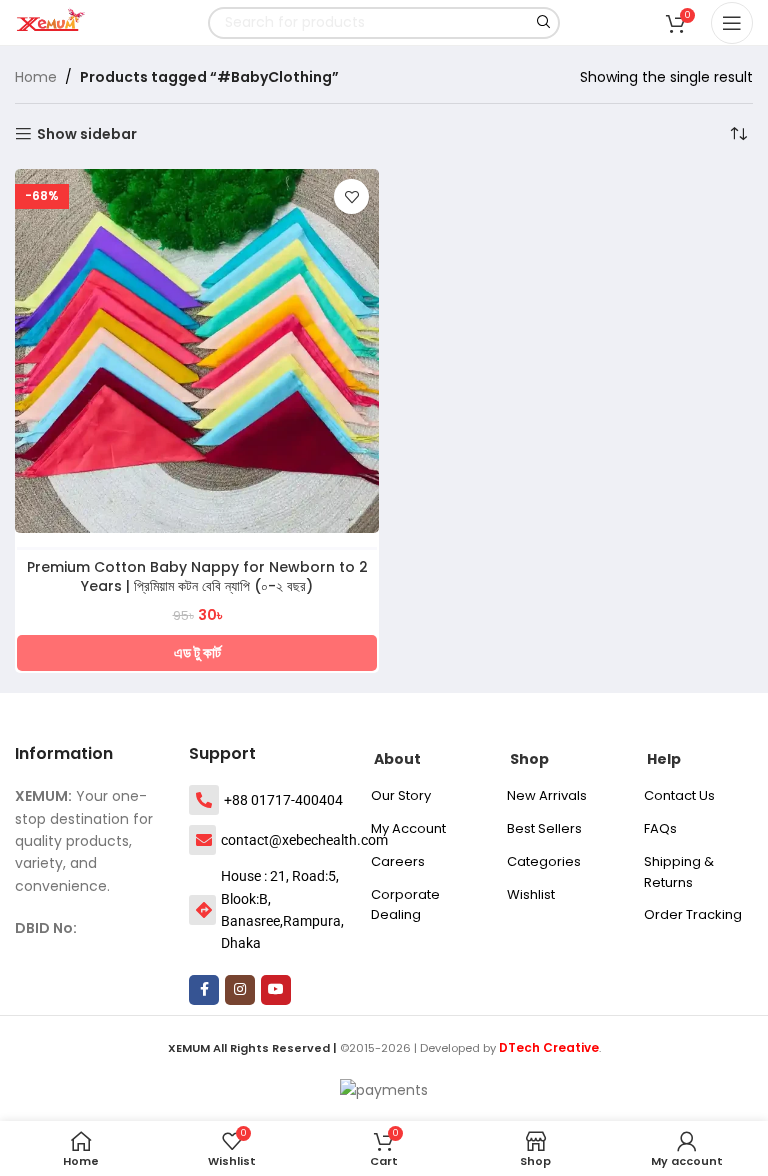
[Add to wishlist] (351, 196)
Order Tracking (693, 914)
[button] (197, 653)
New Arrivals (547, 795)
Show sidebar (87, 134)
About (397, 759)
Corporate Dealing (405, 905)
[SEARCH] (544, 23)
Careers (398, 861)
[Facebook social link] (204, 990)
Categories (544, 861)
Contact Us (679, 795)
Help (664, 759)
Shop (529, 759)
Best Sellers (544, 828)
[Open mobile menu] (732, 23)
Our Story (401, 795)
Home (36, 77)
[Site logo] (55, 21)
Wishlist (531, 894)
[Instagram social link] (240, 990)
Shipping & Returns (679, 872)
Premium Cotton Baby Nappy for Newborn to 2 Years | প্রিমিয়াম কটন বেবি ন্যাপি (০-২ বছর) (197, 577)
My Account (408, 828)
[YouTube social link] (276, 990)
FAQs (660, 828)
